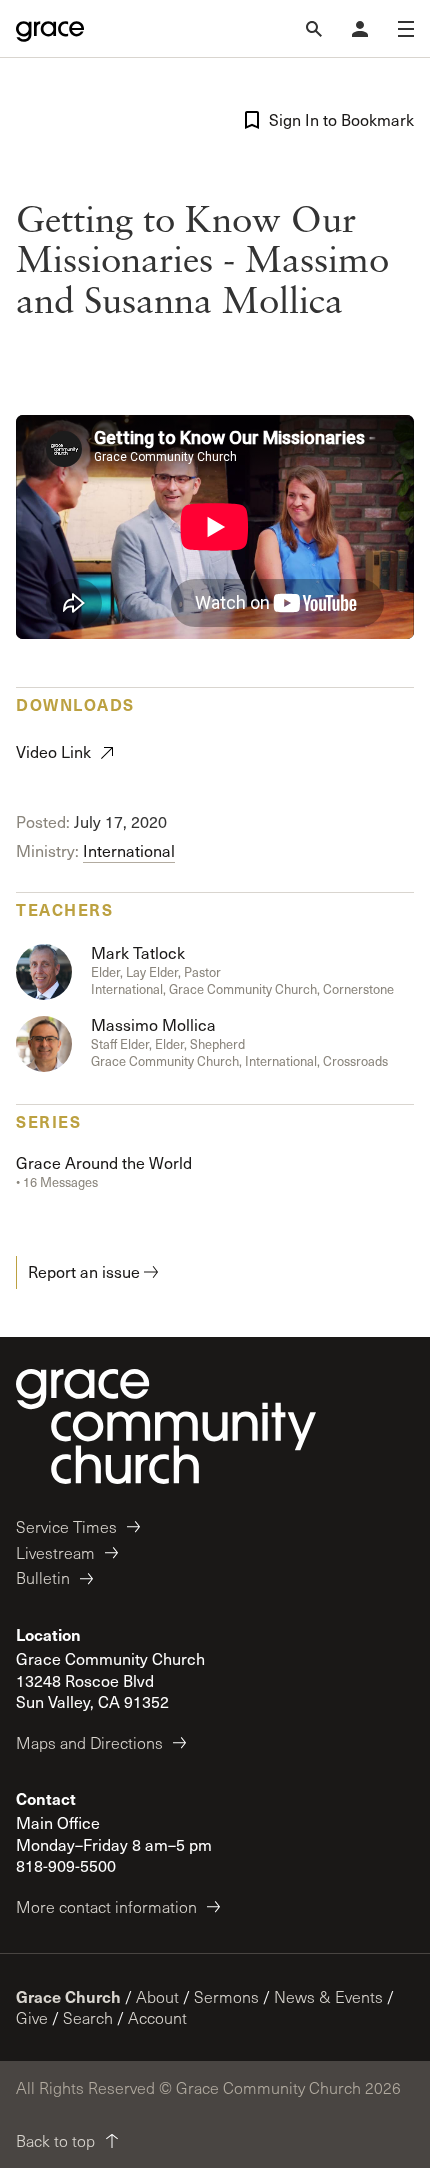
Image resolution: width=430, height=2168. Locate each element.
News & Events (328, 1996)
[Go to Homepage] (50, 29)
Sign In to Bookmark (341, 119)
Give (32, 2017)
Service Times (66, 1526)
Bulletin (43, 1577)
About (157, 1996)
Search (88, 2017)
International (129, 850)
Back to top (55, 2140)
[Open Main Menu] (406, 29)
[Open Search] (314, 29)
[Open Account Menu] (360, 29)
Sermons (226, 1996)
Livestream (55, 1552)
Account (157, 2017)
